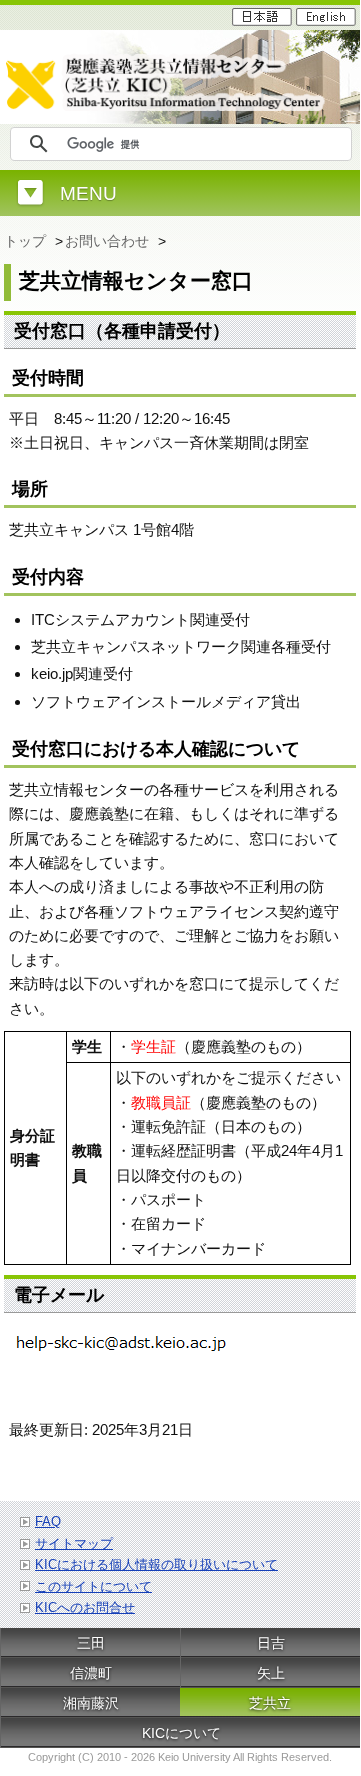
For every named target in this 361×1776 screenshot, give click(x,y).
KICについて (181, 1733)
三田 (91, 1643)
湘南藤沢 (91, 1703)
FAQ (48, 1521)
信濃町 (91, 1673)
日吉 (271, 1643)
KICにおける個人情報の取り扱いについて (156, 1564)
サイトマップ (74, 1543)
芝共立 (270, 1703)
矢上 (271, 1673)
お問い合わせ (109, 241)
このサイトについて (93, 1586)
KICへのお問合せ (85, 1607)
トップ (27, 241)
